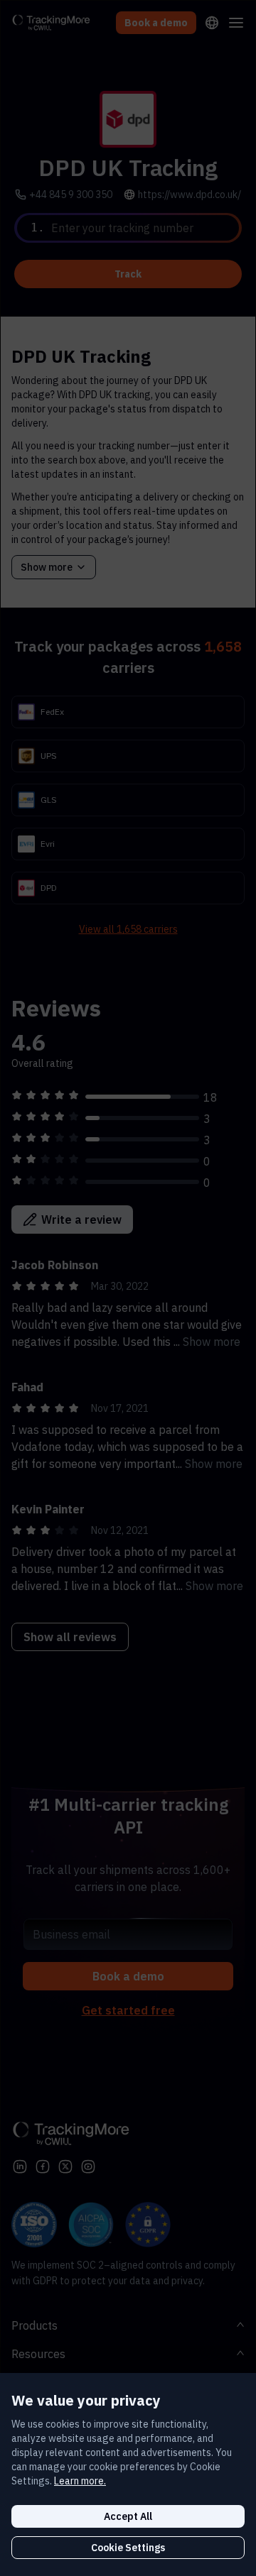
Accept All (128, 2516)
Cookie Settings (128, 2548)
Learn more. (80, 2481)
